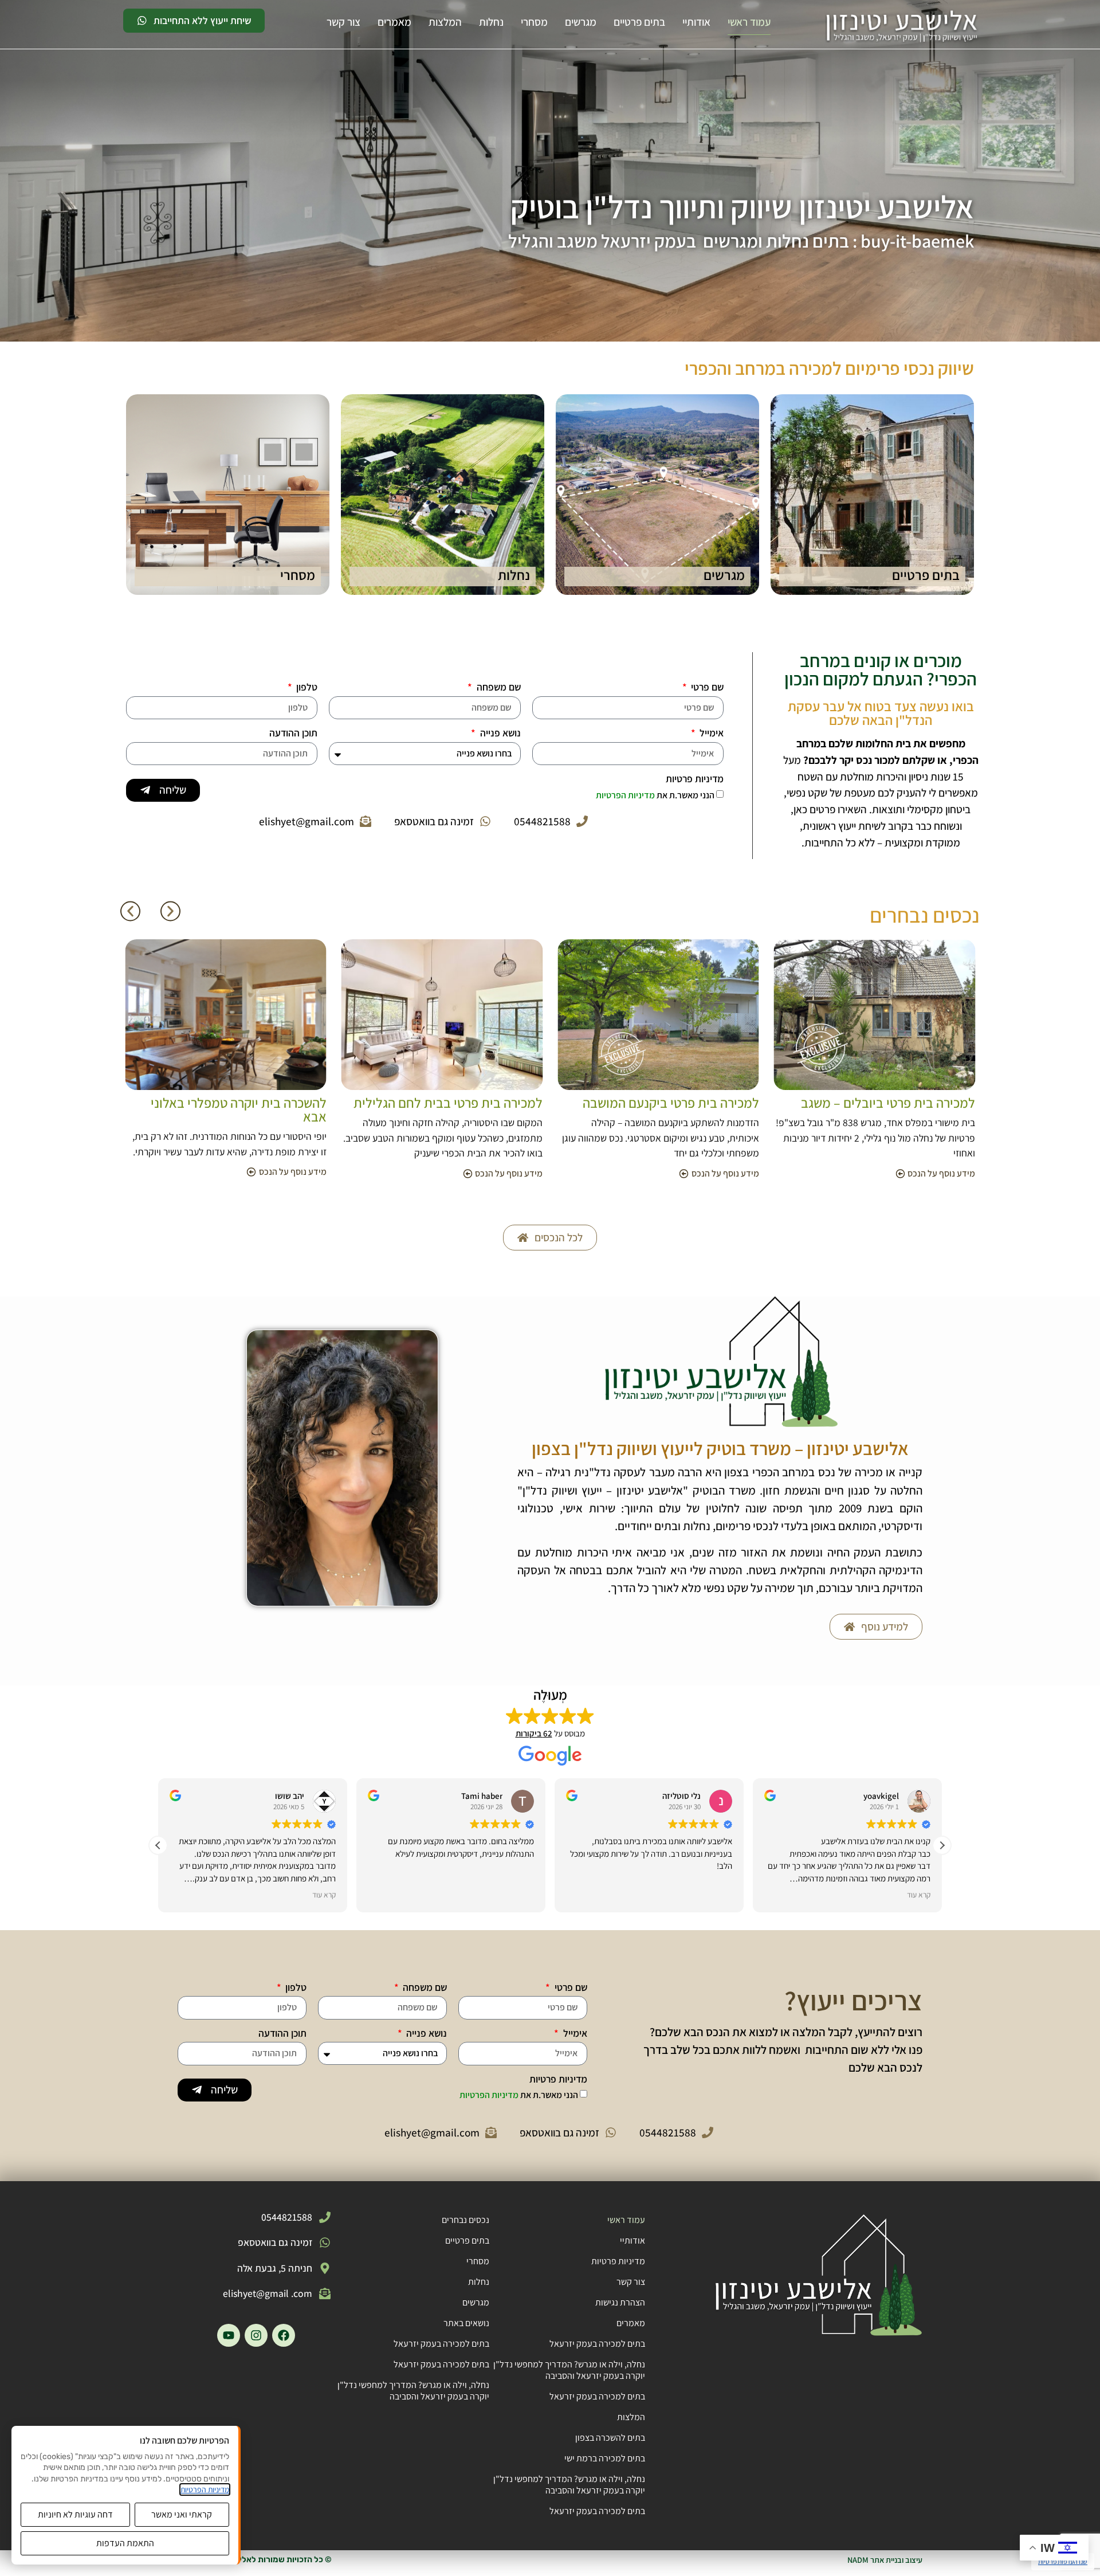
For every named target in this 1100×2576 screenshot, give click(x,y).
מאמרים (394, 22)
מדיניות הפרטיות (626, 795)
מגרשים (581, 22)
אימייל (710, 734)
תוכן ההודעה (293, 734)
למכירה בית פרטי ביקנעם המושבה (887, 1103)
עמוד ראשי (749, 22)
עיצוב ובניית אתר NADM (885, 2560)
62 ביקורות (534, 1733)
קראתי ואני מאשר (182, 2514)
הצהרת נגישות (620, 2302)
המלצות (445, 22)
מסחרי (534, 22)
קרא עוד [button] (324, 1895)
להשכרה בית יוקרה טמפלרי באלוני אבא (455, 1109)
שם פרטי (706, 688)
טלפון (306, 688)
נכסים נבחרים (465, 2220)
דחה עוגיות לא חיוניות (75, 2514)
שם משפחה (498, 688)
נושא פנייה (499, 734)
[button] (130, 911)
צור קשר (343, 22)
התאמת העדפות (125, 2543)
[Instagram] (256, 2335)
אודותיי (696, 22)
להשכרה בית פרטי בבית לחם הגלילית (230, 1103)
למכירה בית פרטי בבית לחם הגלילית (665, 1103)
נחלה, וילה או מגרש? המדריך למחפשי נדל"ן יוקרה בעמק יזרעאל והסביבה (569, 2370)
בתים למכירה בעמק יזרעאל (597, 2344)
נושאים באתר (466, 2323)
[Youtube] (229, 2335)
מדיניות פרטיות (695, 779)
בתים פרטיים (639, 22)
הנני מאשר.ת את (655, 795)
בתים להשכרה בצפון (610, 2438)
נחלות (491, 22)
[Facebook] (284, 2335)
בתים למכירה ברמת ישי (605, 2458)
